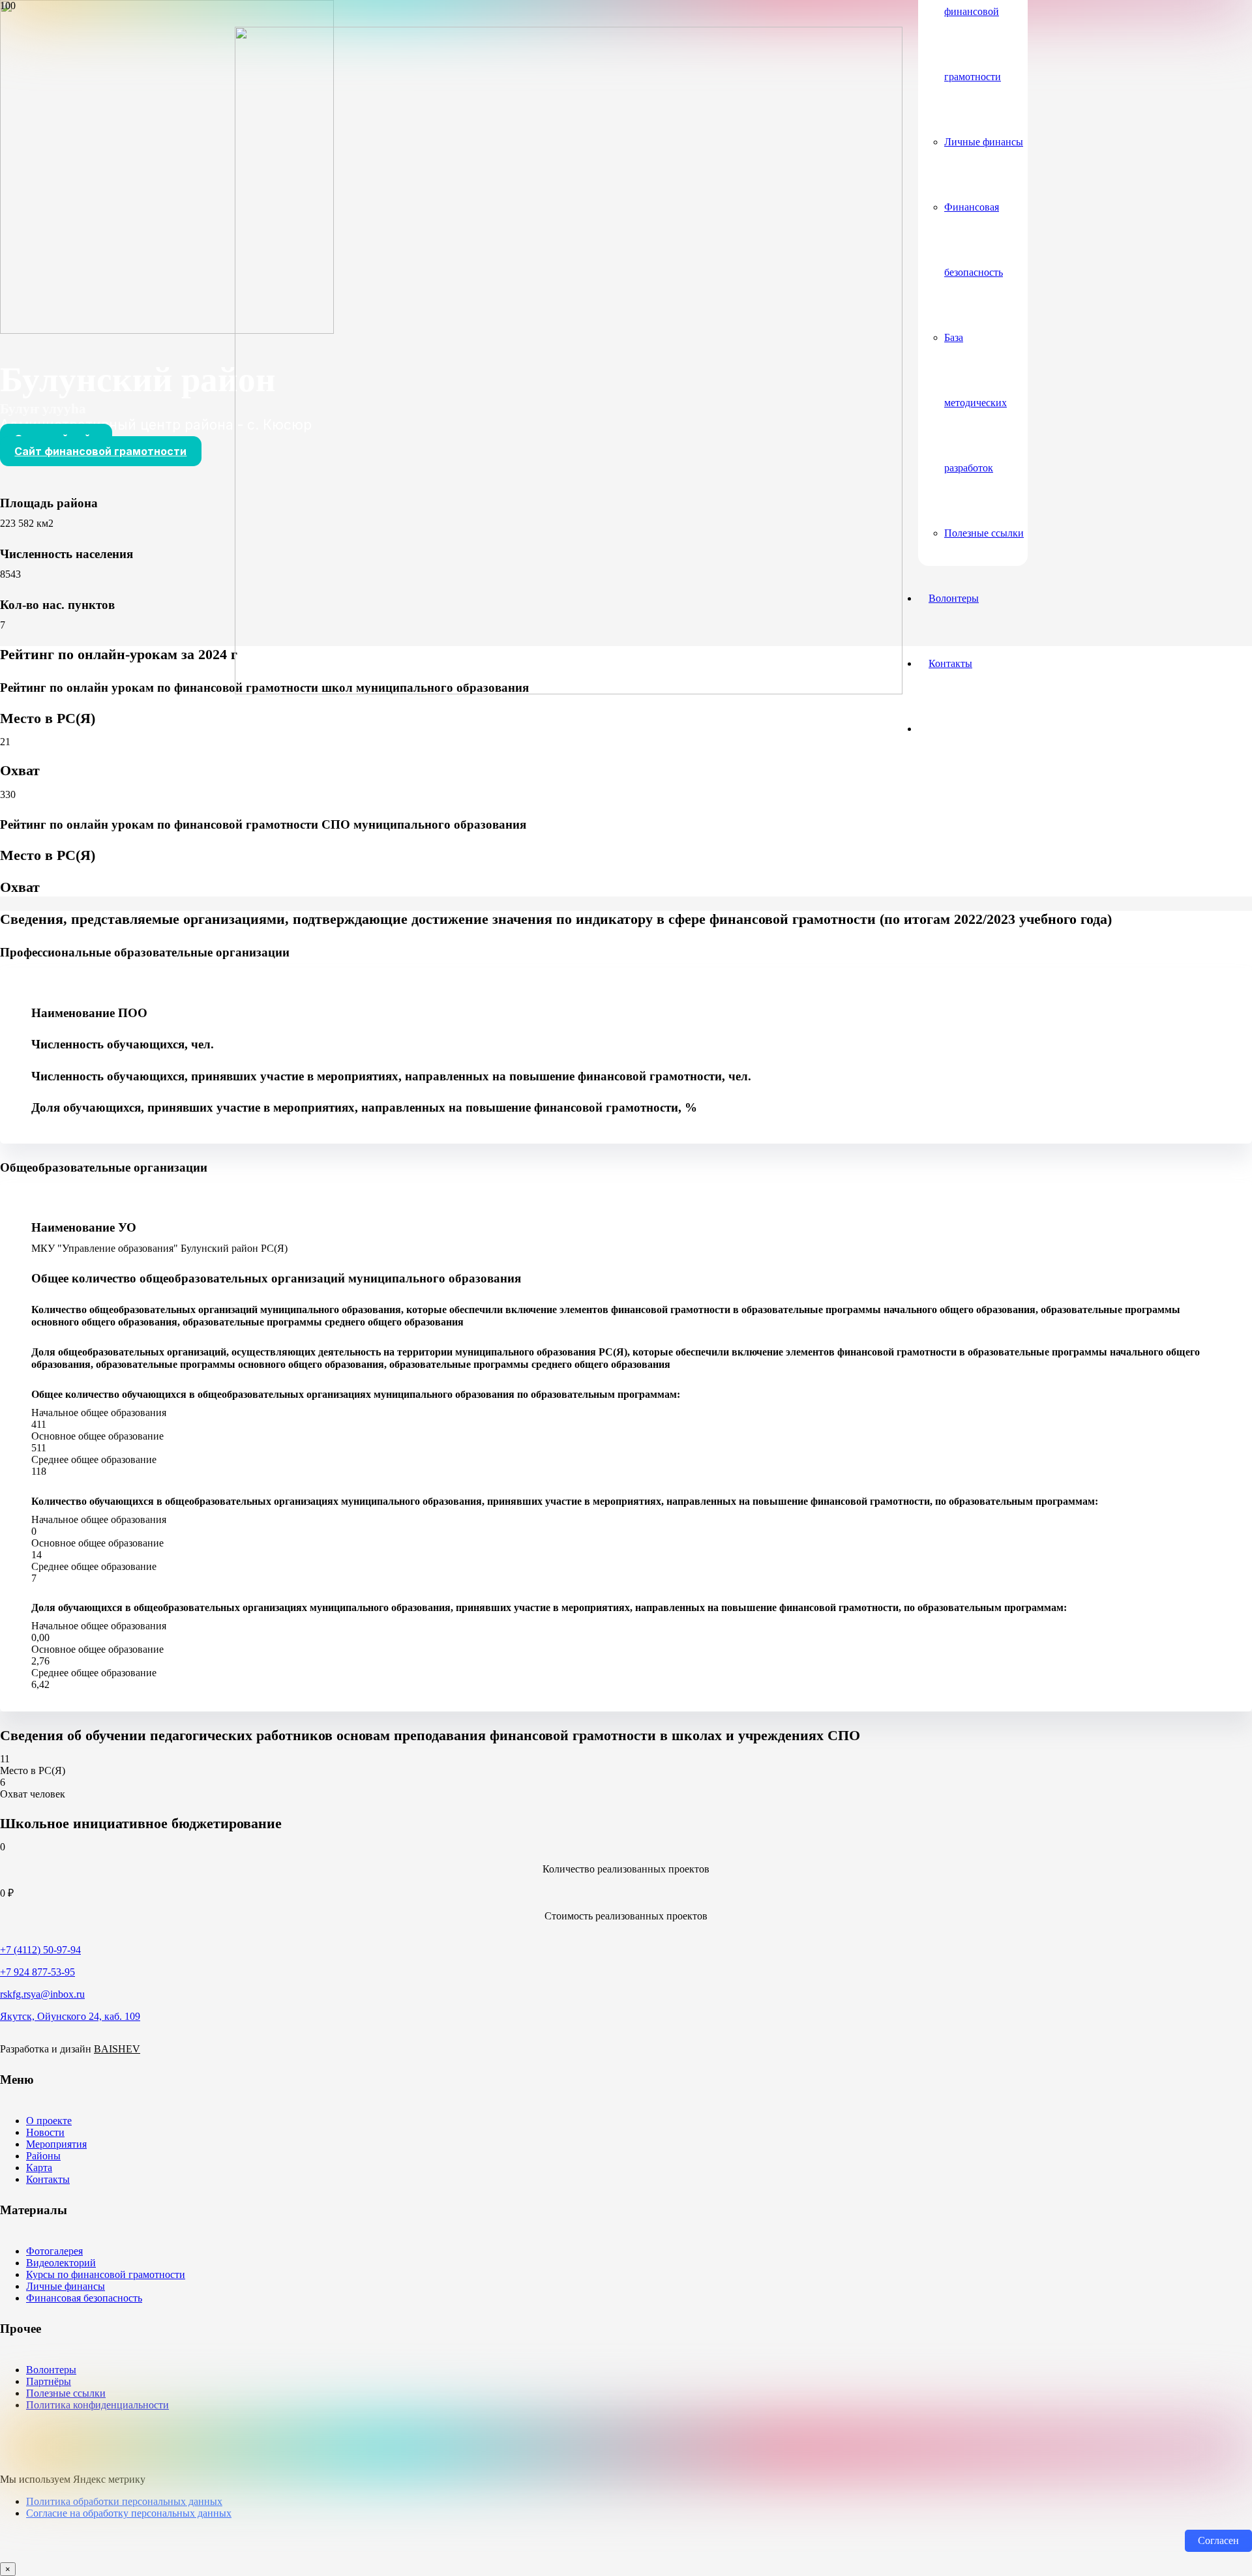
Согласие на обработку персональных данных (129, 2513)
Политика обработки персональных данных (124, 2501)
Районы (43, 2156)
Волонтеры (51, 2370)
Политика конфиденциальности (97, 2405)
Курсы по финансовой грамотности (106, 2274)
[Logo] (569, 691)
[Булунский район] (167, 330)
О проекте (49, 2121)
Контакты (48, 2179)
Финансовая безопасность (84, 2298)
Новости (45, 2132)
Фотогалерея (54, 2251)
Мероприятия (56, 2144)
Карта (39, 2168)
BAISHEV (117, 2049)
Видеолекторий (61, 2263)
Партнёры (49, 2381)
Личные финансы (66, 2286)
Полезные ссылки (66, 2393)
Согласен (1218, 2540)
